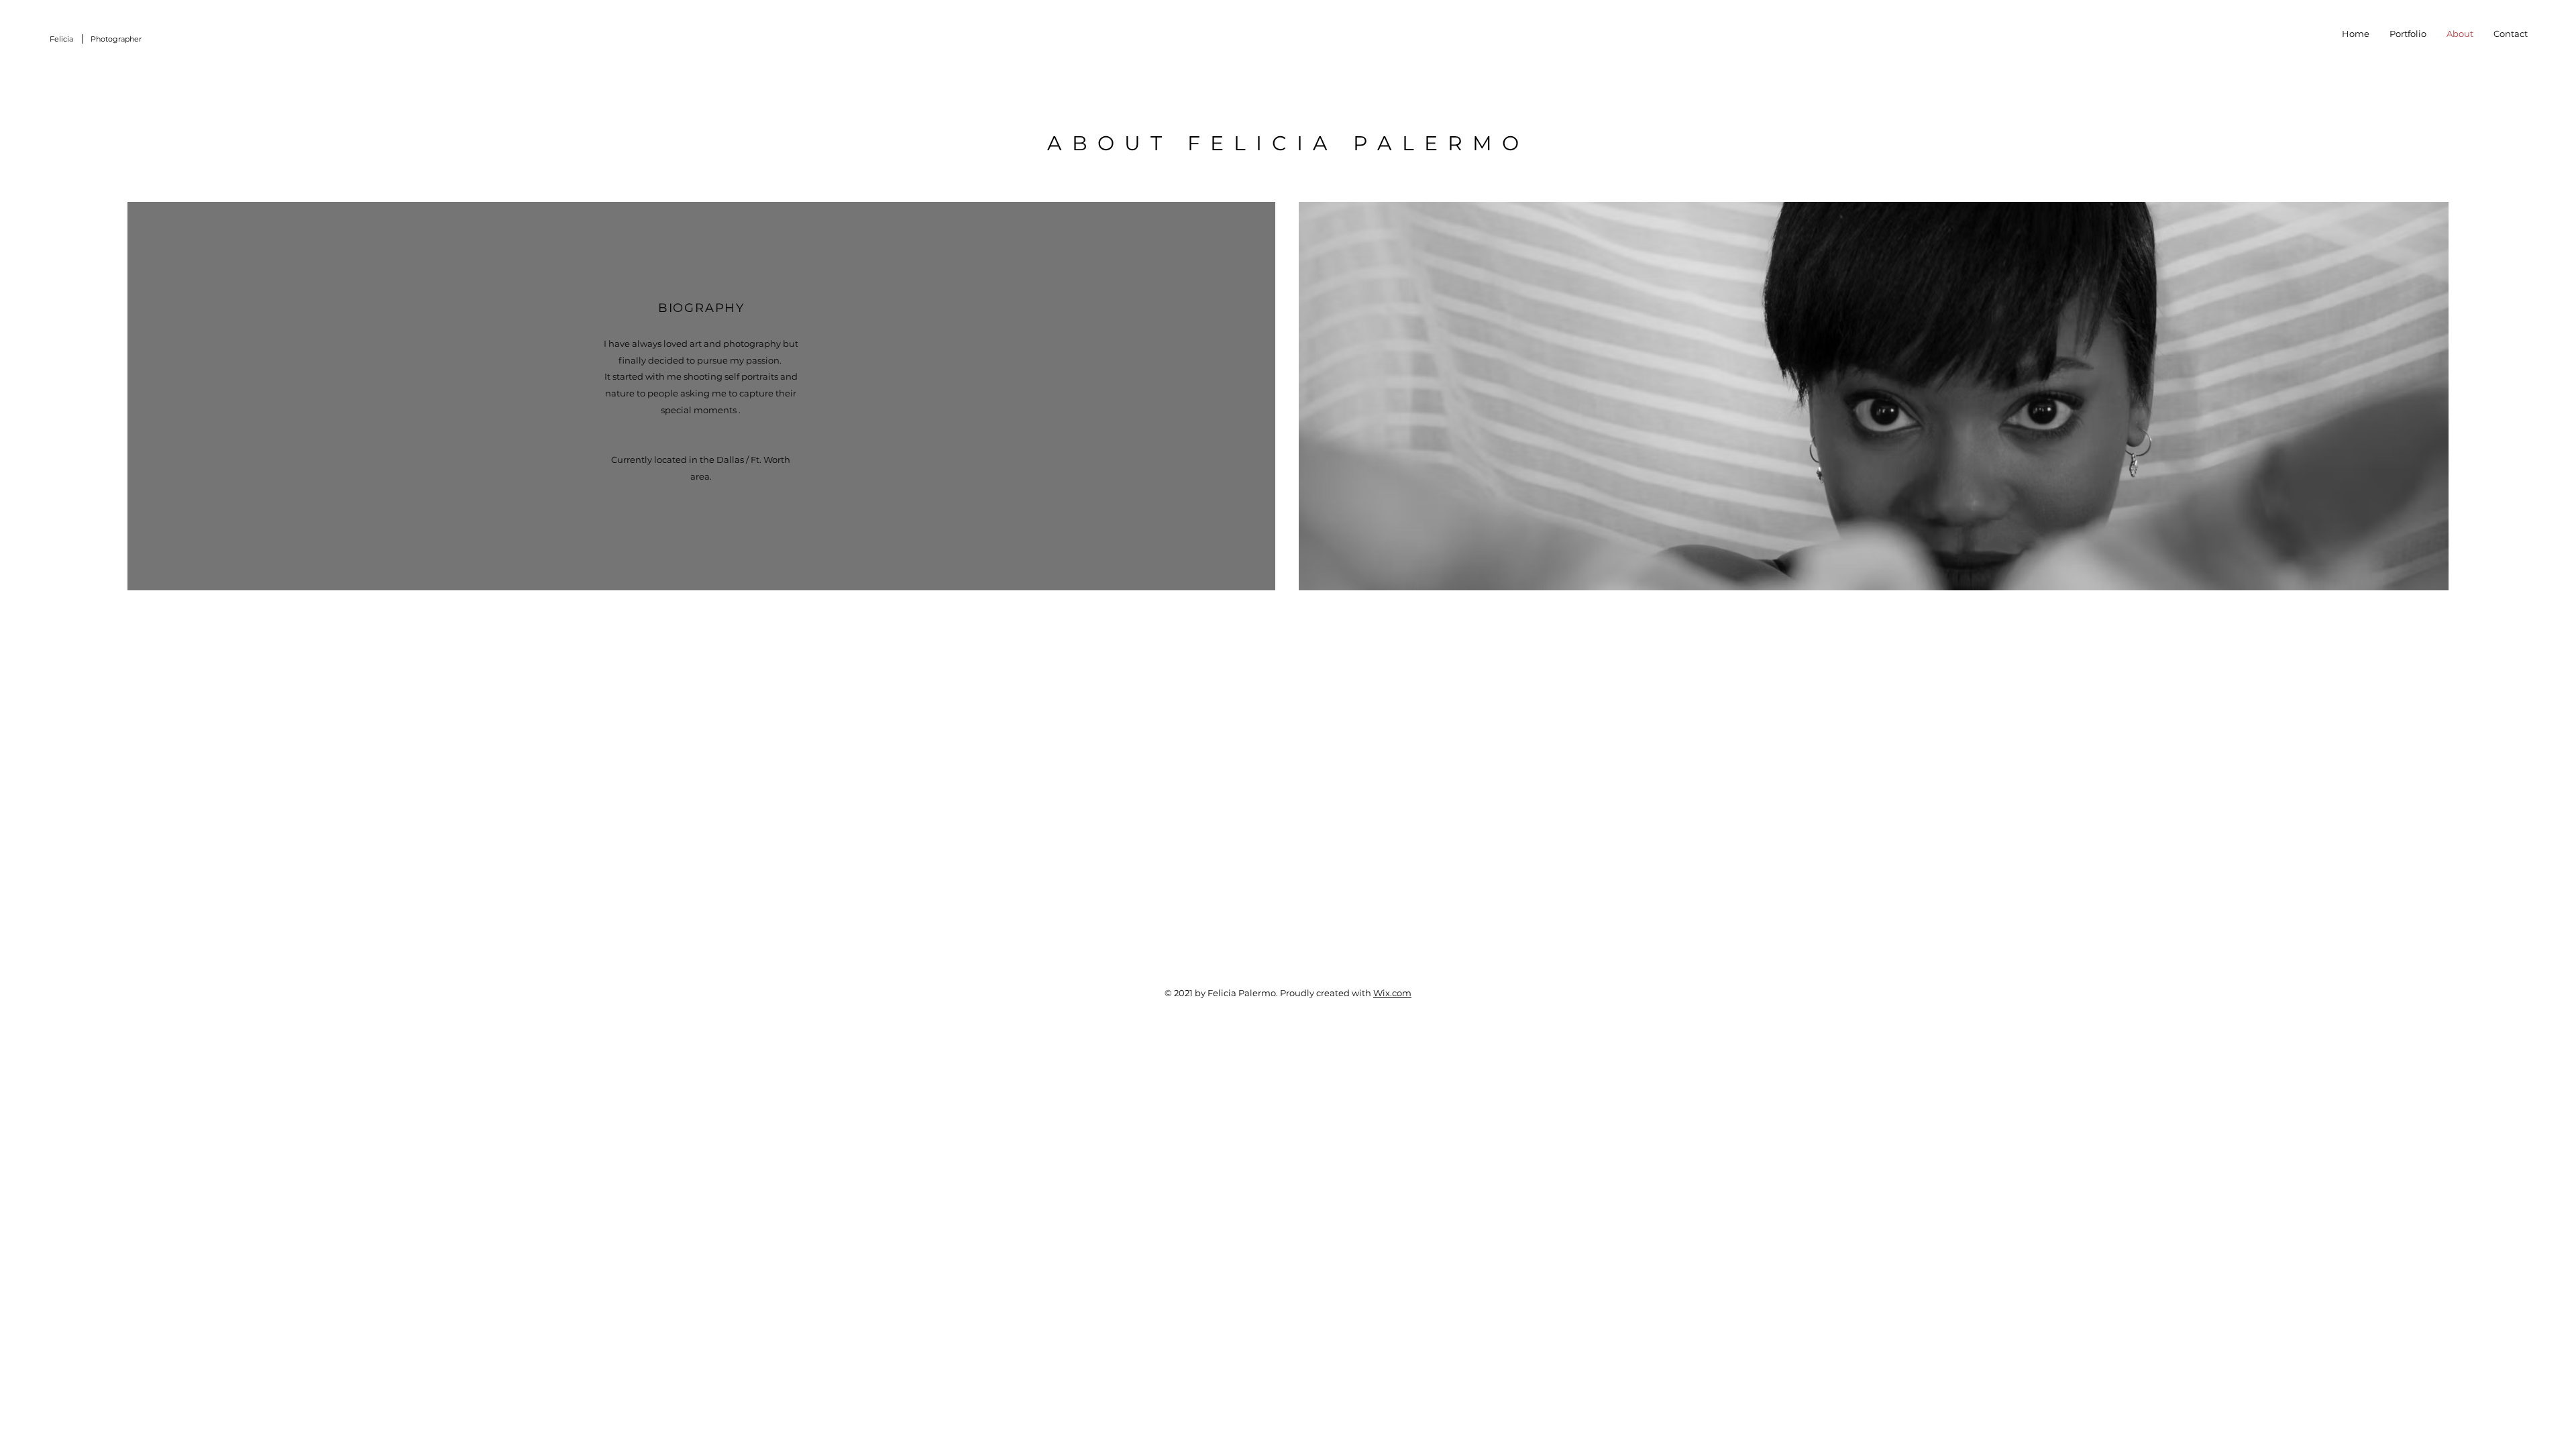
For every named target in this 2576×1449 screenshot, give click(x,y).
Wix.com (1392, 993)
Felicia (61, 39)
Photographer (116, 39)
